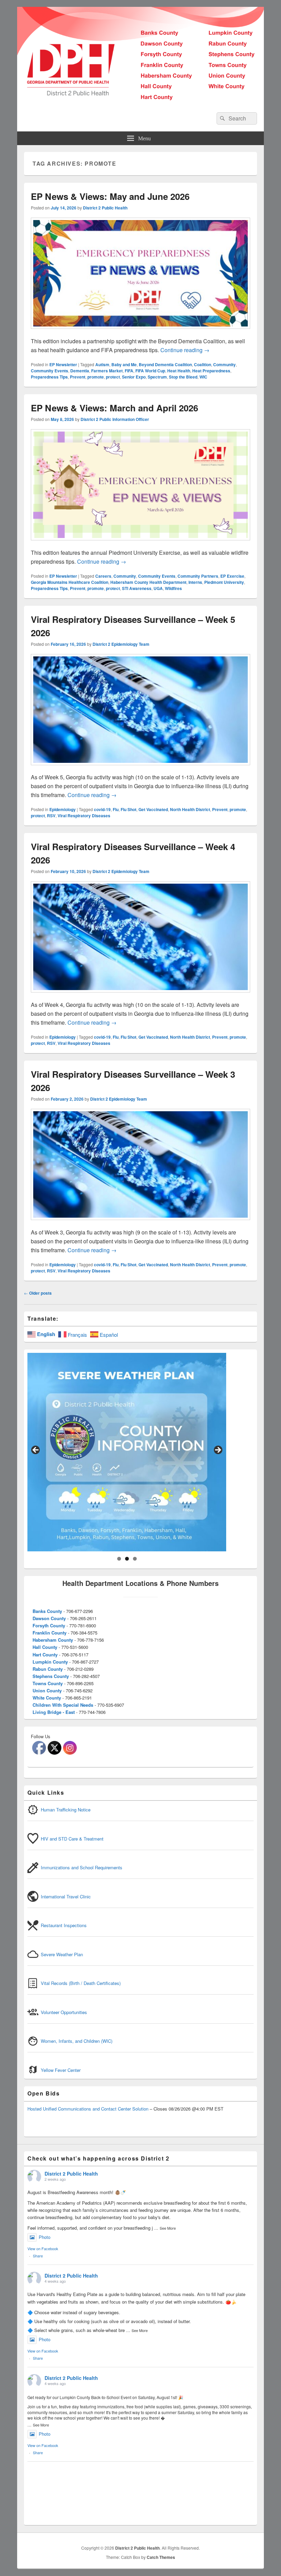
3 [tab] (135, 1559)
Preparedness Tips (49, 377)
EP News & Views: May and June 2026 (110, 196)
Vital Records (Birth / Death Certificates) (81, 1983)
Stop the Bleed (183, 377)
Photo (45, 2237)
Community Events (50, 371)
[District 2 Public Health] (140, 103)
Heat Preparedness (211, 371)
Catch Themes (161, 2557)
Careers (103, 576)
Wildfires (173, 588)
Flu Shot (129, 809)
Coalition (203, 364)
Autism (102, 364)
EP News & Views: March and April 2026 (114, 408)
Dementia (80, 371)
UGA (158, 588)
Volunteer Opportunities (64, 2012)
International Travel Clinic (66, 1896)
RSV (51, 816)
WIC (203, 377)
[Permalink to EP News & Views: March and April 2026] (140, 544)
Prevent (78, 377)
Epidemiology (63, 809)
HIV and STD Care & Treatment (72, 1839)
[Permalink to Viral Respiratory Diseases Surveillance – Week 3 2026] (140, 1223)
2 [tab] (127, 1559)
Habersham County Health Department (148, 582)
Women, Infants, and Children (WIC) (77, 2041)
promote (96, 377)
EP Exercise (232, 576)
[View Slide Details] (127, 1452)
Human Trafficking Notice (66, 1810)
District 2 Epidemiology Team (121, 644)
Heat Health (179, 371)
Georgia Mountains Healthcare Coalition (70, 582)
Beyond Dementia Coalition (165, 364)
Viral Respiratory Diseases (84, 816)
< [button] (36, 1450)
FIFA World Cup (150, 371)
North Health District (190, 809)
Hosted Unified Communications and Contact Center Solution (88, 2109)
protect (113, 377)
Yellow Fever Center (61, 2070)
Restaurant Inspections (64, 1925)
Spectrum (157, 377)
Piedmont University (224, 582)
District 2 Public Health (105, 208)
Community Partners (198, 576)
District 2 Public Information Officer (115, 419)
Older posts (38, 1293)
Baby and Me (124, 364)
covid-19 (102, 809)
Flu (116, 809)
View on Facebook (43, 2248)
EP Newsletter (63, 364)
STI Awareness (137, 588)
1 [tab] (119, 1559)
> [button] (218, 1450)
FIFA (129, 371)
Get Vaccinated (153, 809)
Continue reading (185, 350)
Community (224, 364)
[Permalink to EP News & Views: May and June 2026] (140, 332)
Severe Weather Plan (62, 1954)
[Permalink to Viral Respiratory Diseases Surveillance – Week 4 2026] (140, 996)
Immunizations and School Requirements (82, 1867)
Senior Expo (134, 377)
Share (38, 2256)
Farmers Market (107, 371)
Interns (195, 582)
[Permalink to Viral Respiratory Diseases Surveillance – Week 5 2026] (140, 768)
